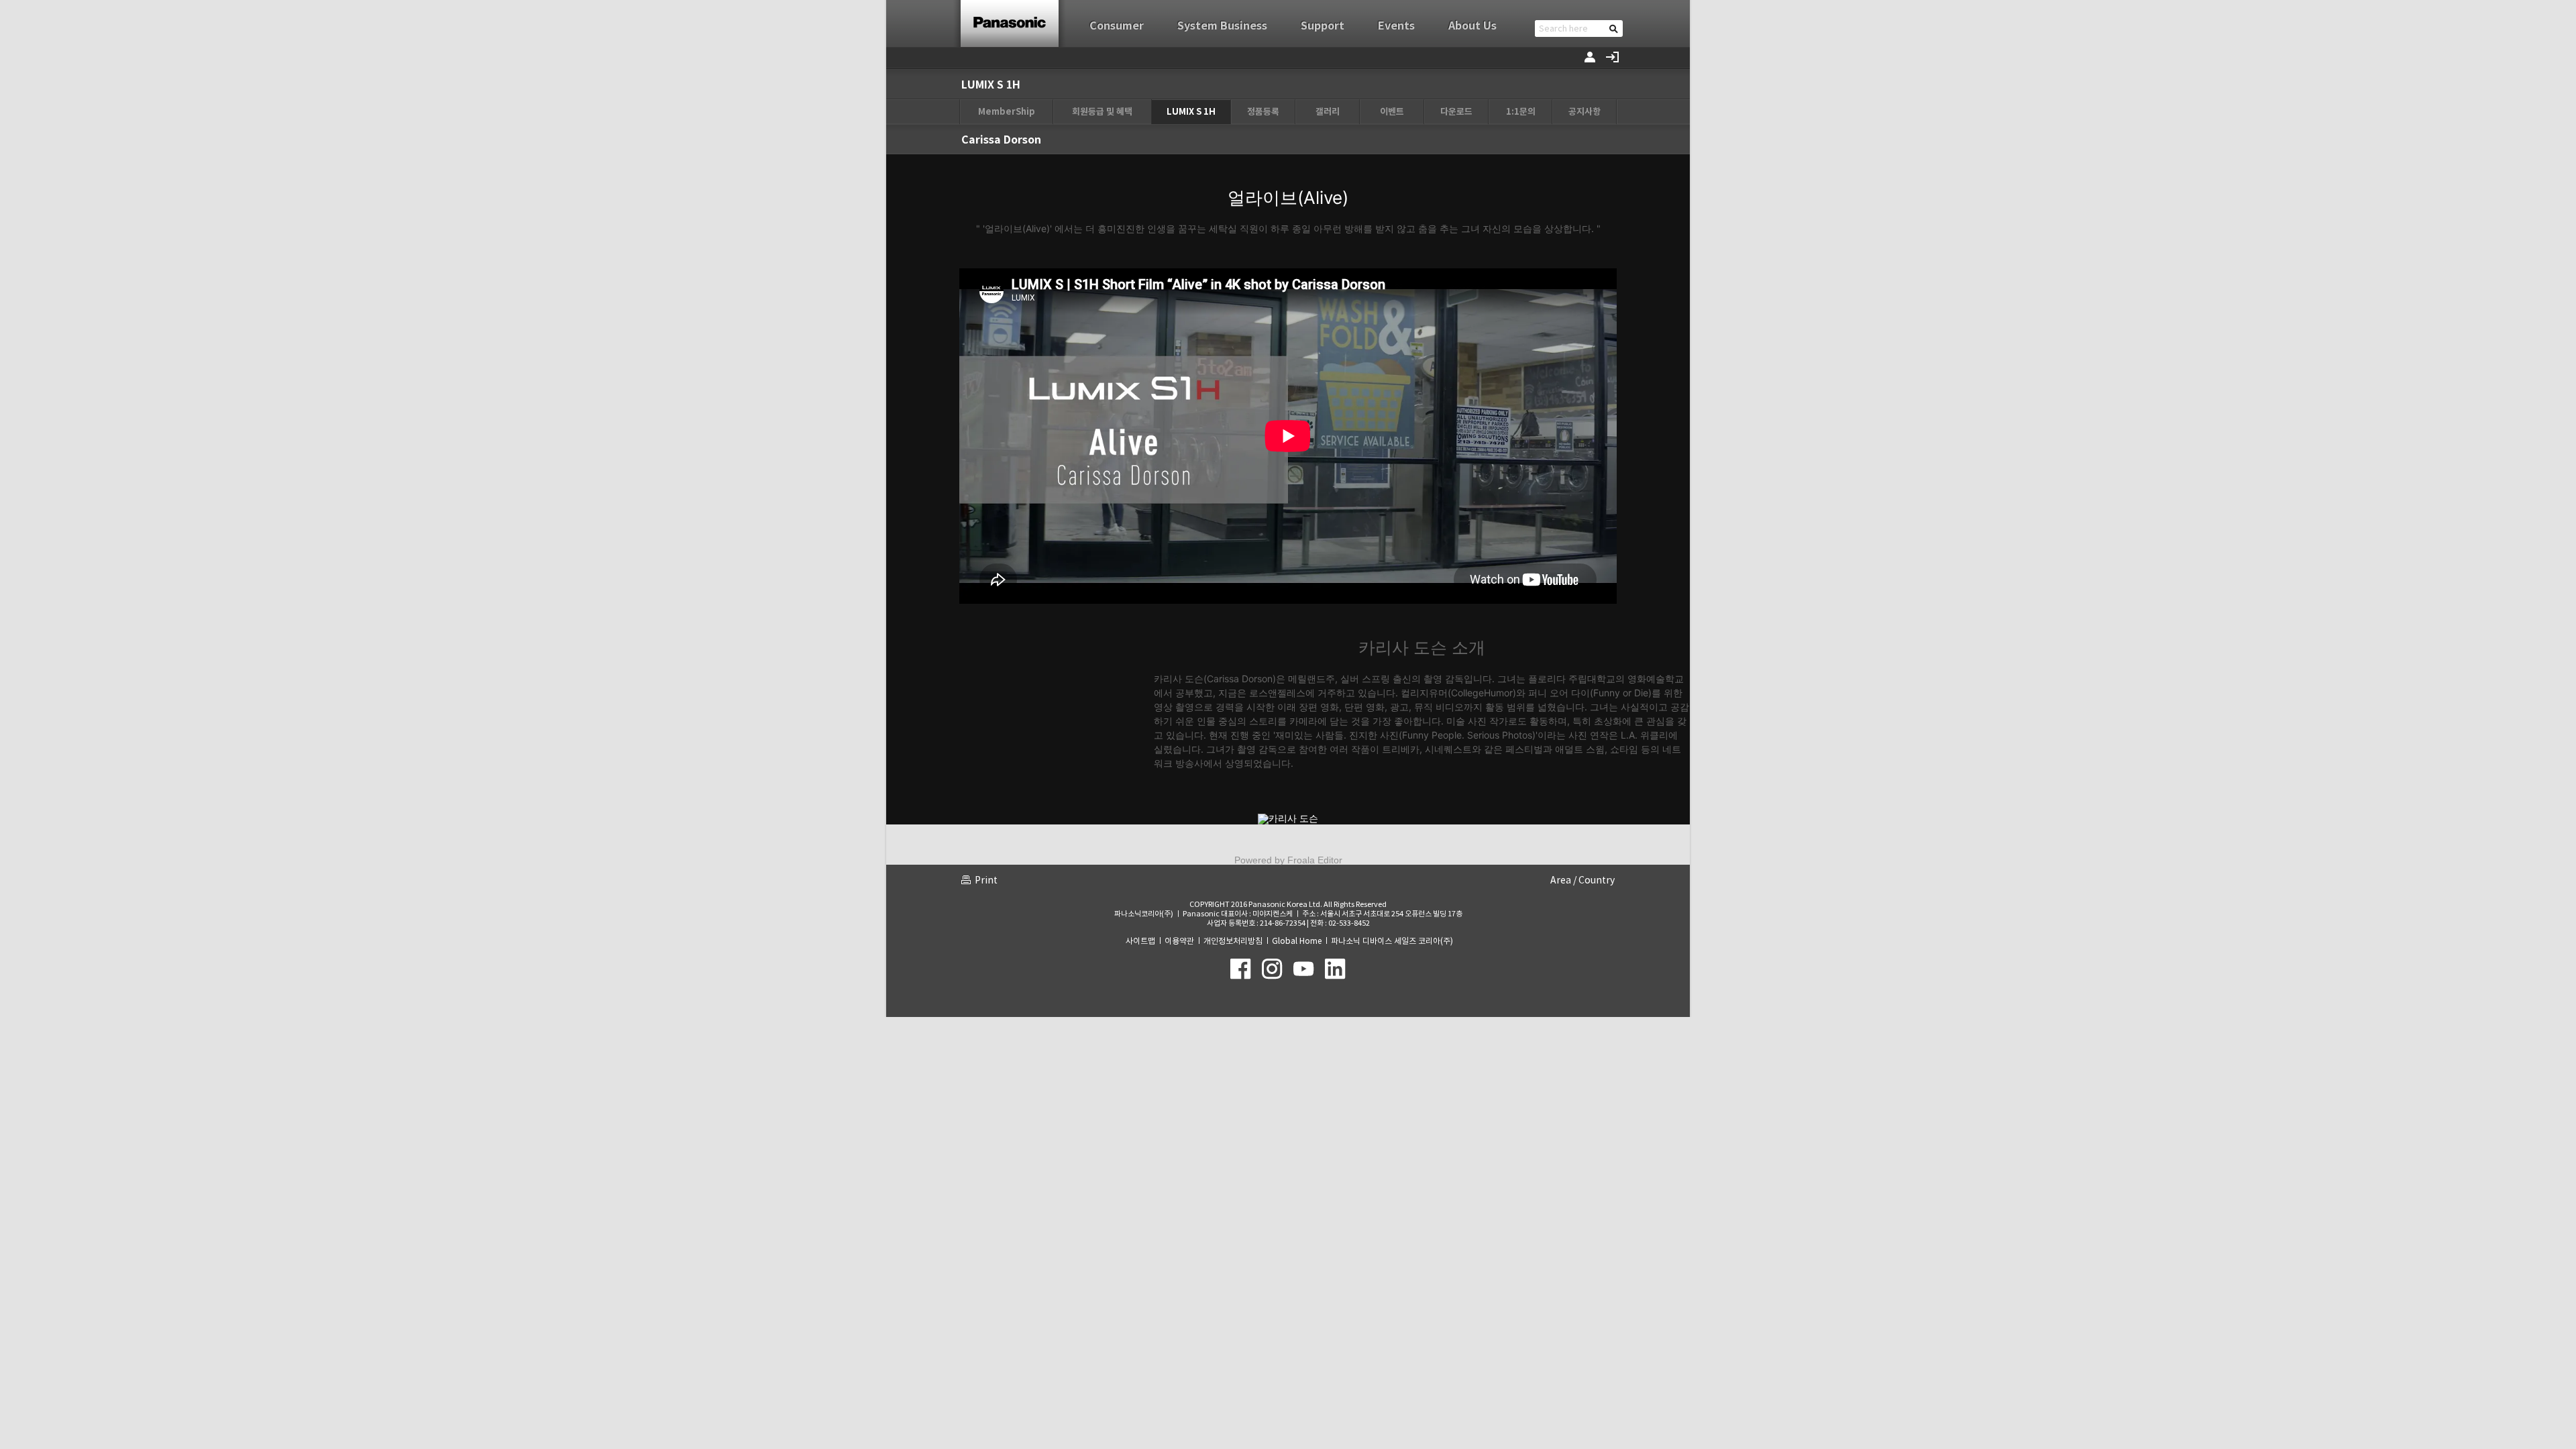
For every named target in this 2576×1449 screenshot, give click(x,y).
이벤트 (1392, 112)
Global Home (1297, 941)
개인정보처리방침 (1233, 941)
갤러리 (1328, 112)
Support (1323, 26)
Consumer (1117, 26)
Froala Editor (1315, 860)
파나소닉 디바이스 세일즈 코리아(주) (1392, 941)
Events (1396, 26)
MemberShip (1007, 112)
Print (986, 880)
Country (1597, 880)
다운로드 (1456, 112)
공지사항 (1585, 112)
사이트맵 (1140, 941)
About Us (1472, 26)
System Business (1222, 26)
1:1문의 (1521, 112)
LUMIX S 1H (1191, 112)
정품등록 (1263, 112)
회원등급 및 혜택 (1102, 112)
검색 (1614, 29)
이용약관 (1179, 941)
